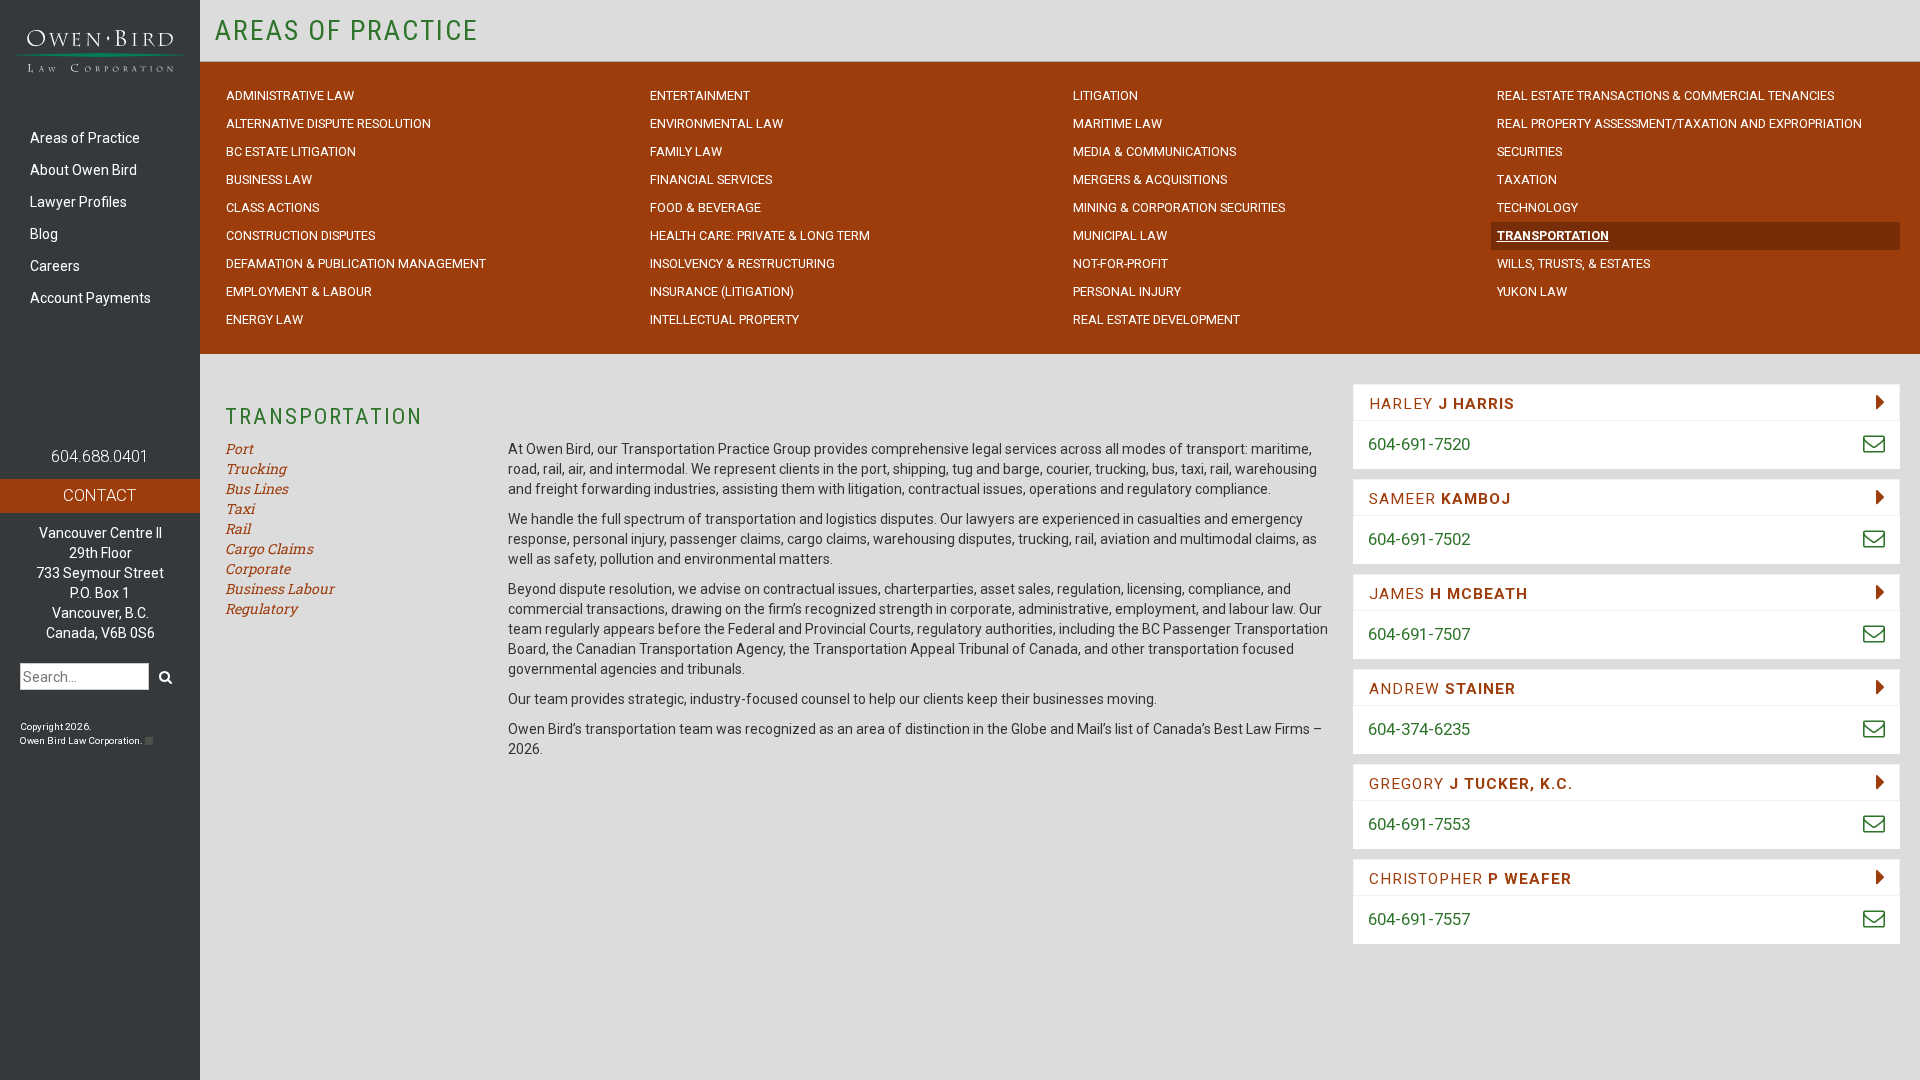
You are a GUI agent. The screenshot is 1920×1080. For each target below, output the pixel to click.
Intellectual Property (724, 319)
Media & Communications (1154, 151)
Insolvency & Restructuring (742, 263)
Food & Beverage (705, 207)
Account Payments (90, 298)
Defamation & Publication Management (356, 263)
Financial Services (711, 179)
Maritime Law (1117, 123)
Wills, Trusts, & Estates (1573, 263)
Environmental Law (716, 123)
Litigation (1105, 95)
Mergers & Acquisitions (1150, 179)
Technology (1537, 207)
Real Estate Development (1156, 319)
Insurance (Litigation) (722, 291)
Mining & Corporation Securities (1179, 207)
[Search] (165, 676)
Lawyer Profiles (78, 202)
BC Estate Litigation (291, 151)
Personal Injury (1127, 291)
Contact (100, 495)
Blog (44, 234)
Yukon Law (1532, 291)
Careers (55, 266)
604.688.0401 (100, 456)
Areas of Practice (85, 138)
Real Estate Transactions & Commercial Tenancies (1665, 95)
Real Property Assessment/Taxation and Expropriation (1679, 123)
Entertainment (700, 95)
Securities (1529, 151)
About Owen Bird (83, 170)
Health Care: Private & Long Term (760, 235)
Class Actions (272, 207)
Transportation (1553, 235)
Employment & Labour (299, 291)
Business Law (269, 179)
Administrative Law (290, 95)
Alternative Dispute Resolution (328, 123)
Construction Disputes (300, 235)
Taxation (1527, 179)
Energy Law (264, 319)
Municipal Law (1120, 235)
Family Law (686, 151)
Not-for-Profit (1120, 263)
